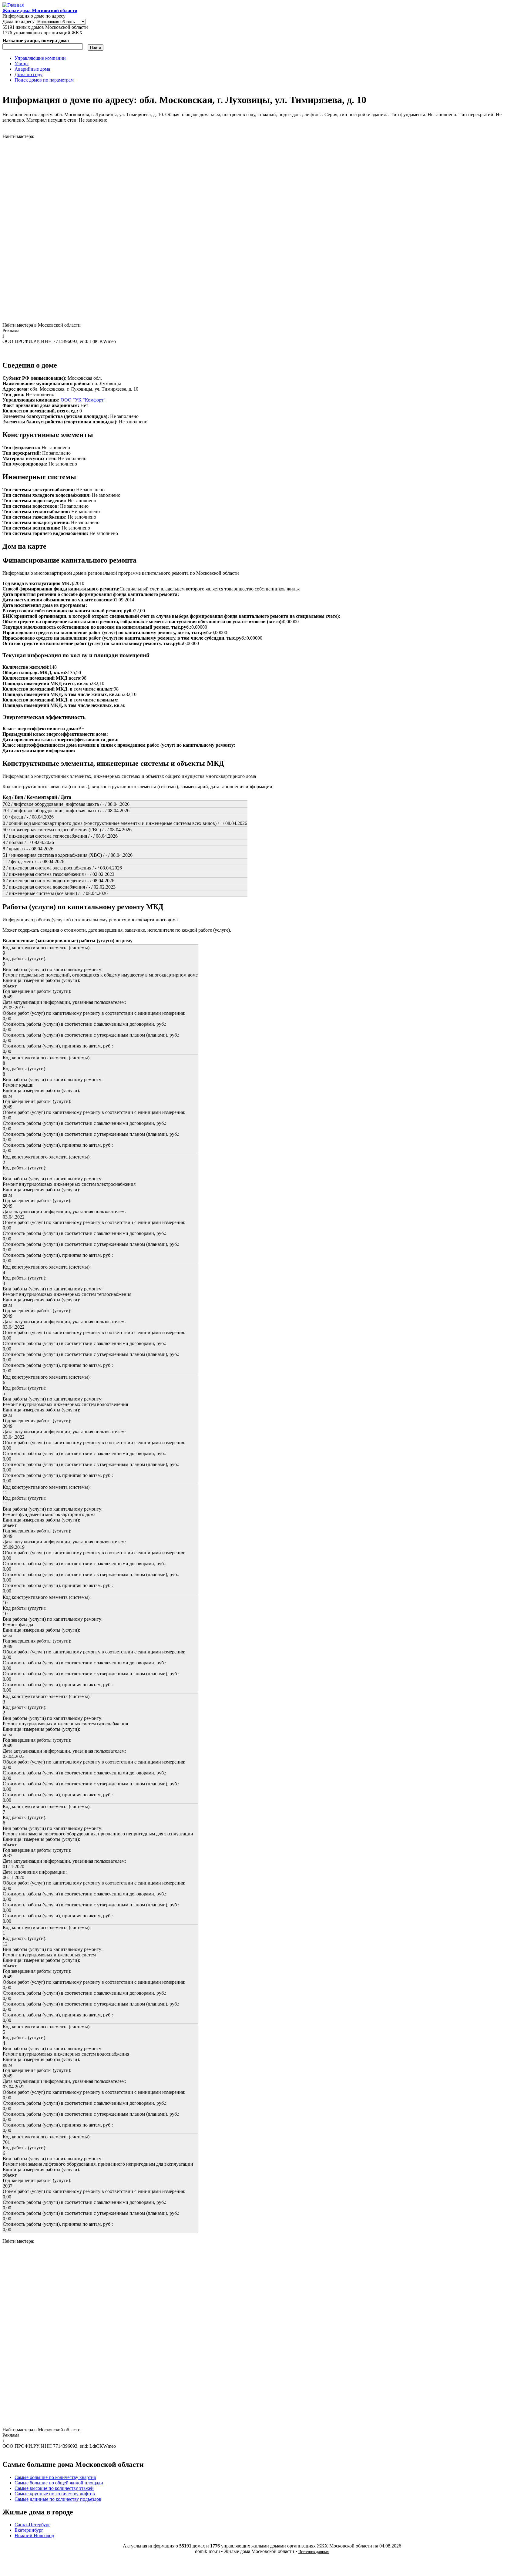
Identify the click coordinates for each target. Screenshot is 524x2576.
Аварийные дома (32, 69)
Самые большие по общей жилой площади (59, 2483)
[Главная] (13, 5)
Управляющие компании (40, 58)
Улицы (22, 64)
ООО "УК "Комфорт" (83, 400)
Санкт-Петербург (32, 2525)
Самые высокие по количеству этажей (54, 2488)
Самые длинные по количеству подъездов (58, 2499)
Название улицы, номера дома (36, 40)
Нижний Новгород (34, 2536)
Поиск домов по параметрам (44, 80)
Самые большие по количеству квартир (55, 2477)
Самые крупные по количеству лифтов (55, 2494)
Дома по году (29, 74)
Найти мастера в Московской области (42, 325)
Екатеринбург (29, 2530)
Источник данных (314, 2552)
